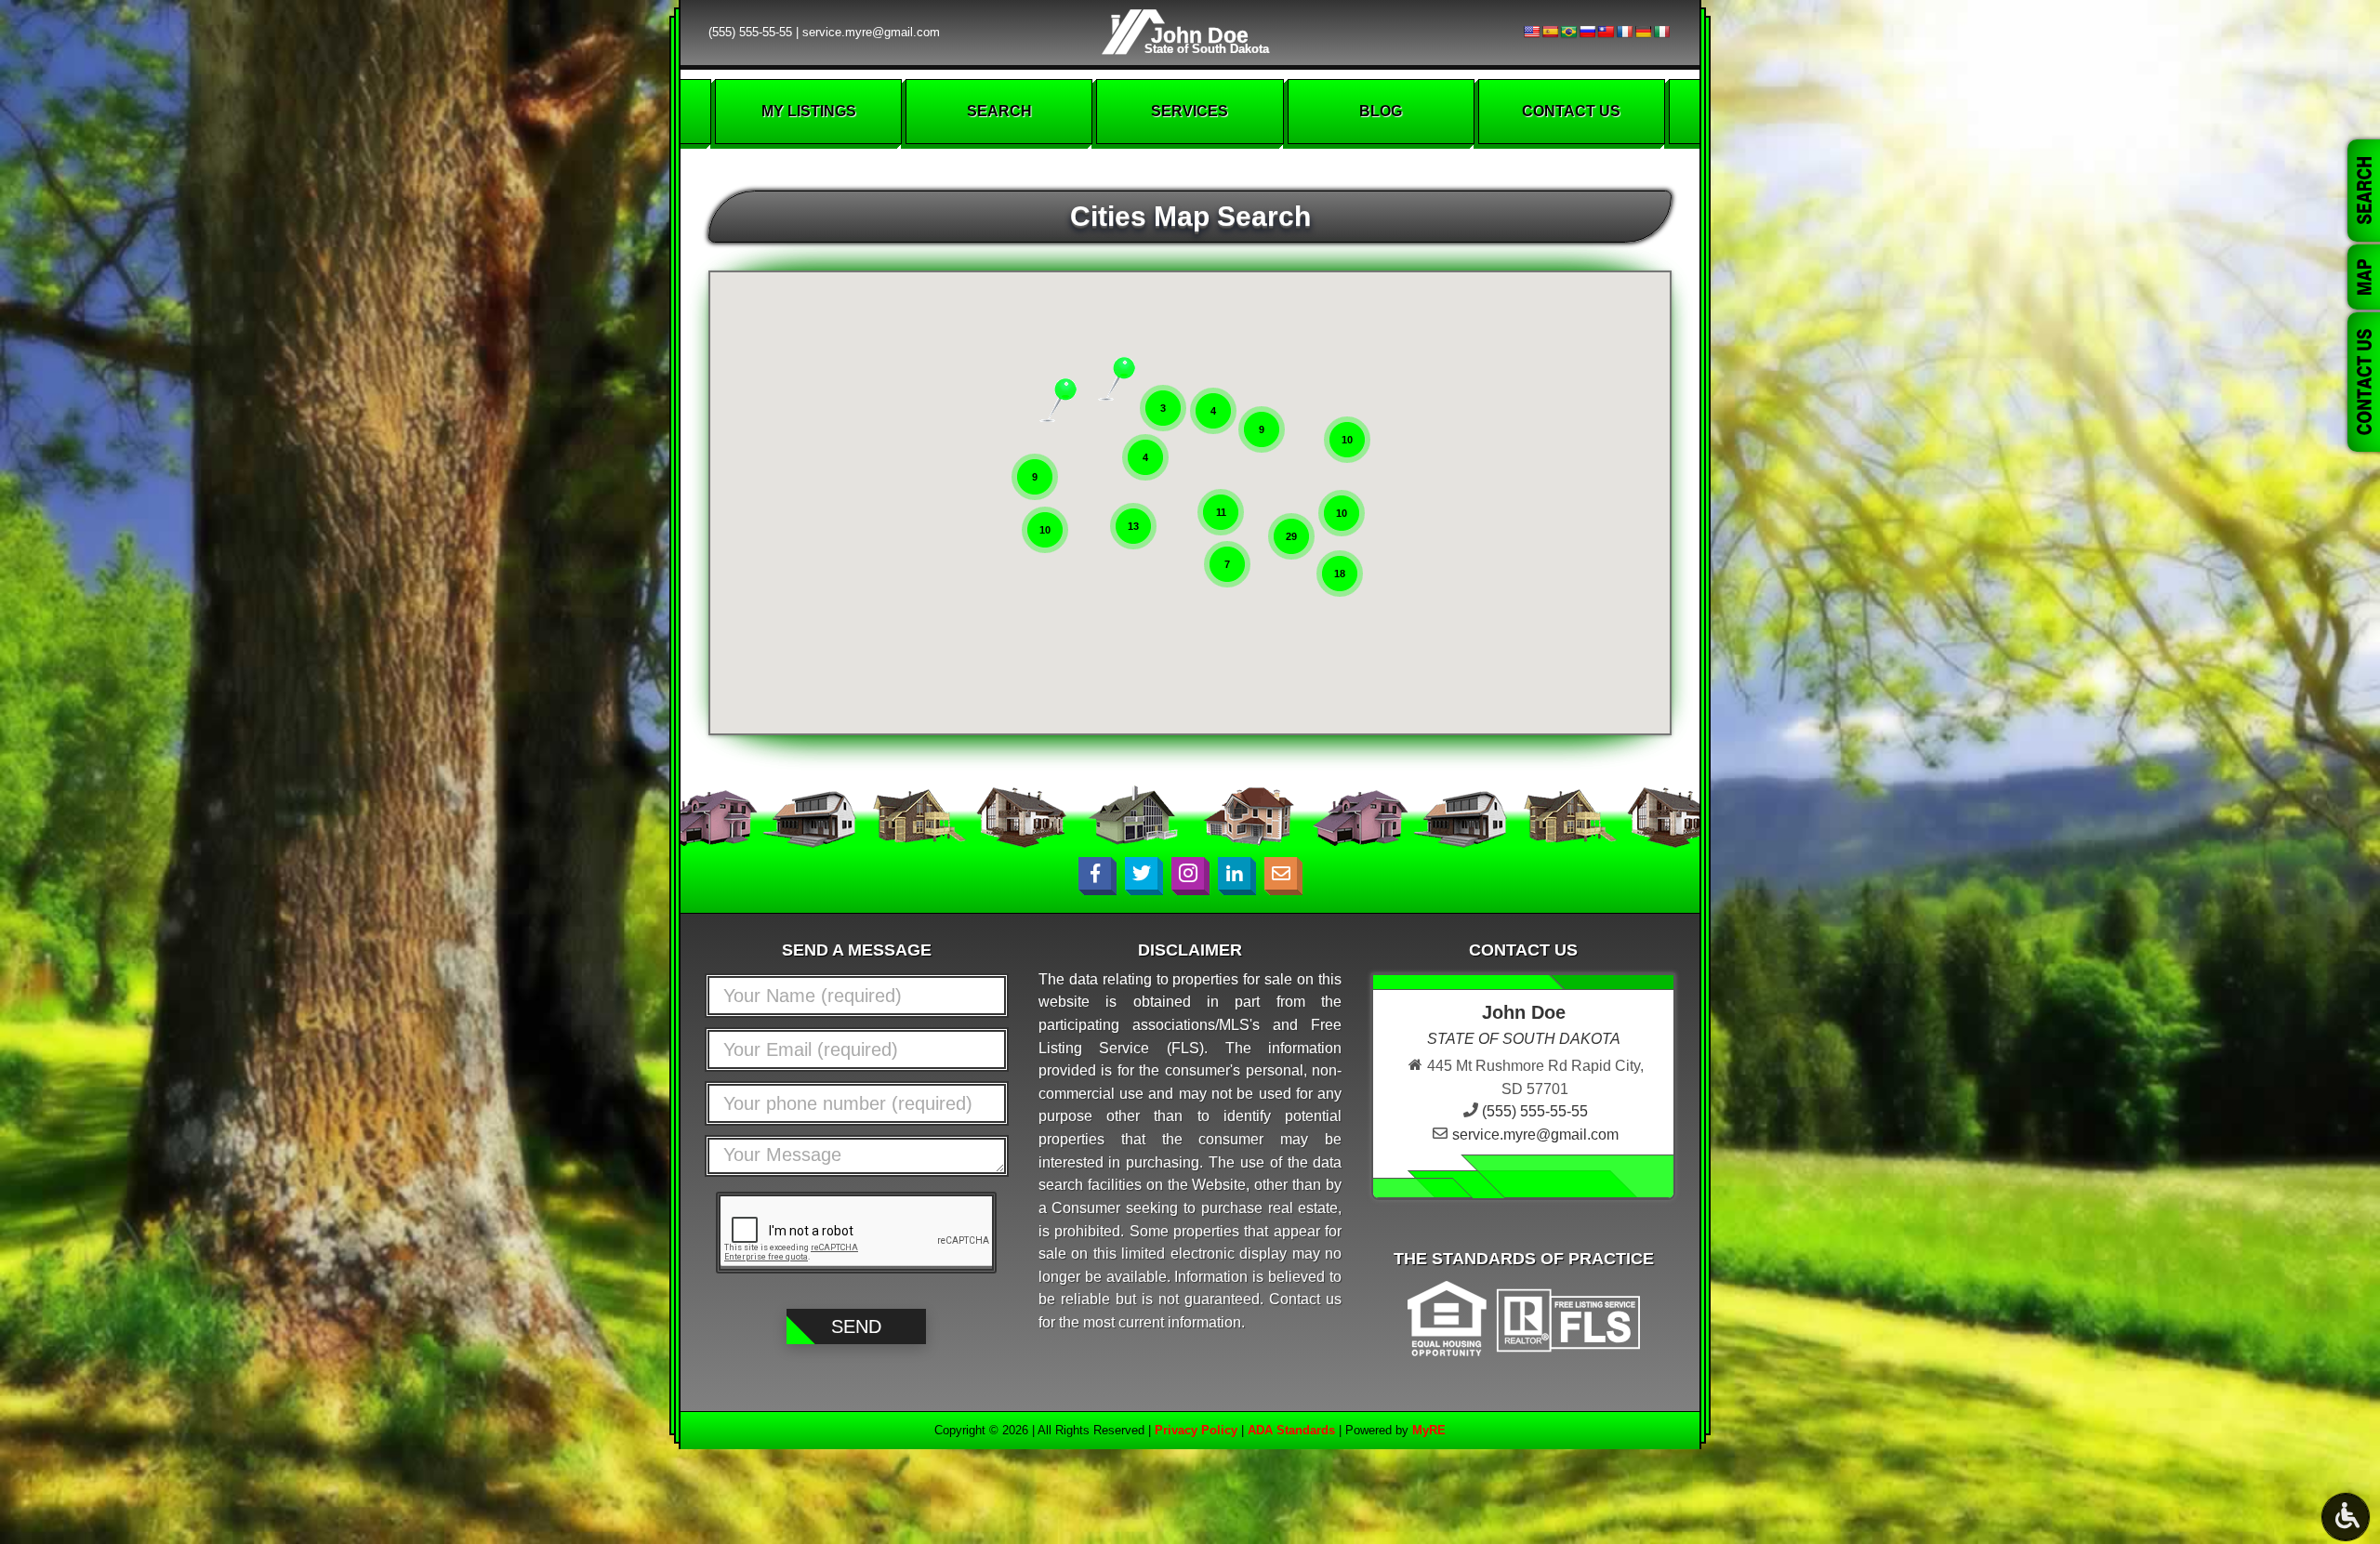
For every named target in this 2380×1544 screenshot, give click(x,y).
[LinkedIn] (1234, 873)
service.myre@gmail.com (871, 32)
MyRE (1429, 1430)
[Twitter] (1141, 873)
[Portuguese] (1568, 32)
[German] (1643, 32)
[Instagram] (1188, 873)
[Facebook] (1095, 873)
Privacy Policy (1196, 1430)
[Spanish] (1550, 32)
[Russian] (1587, 32)
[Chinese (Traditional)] (1606, 32)
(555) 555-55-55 (750, 32)
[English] (1531, 32)
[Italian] (1661, 32)
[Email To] (1281, 873)
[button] (1048, 400)
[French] (1624, 32)
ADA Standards (1291, 1430)
